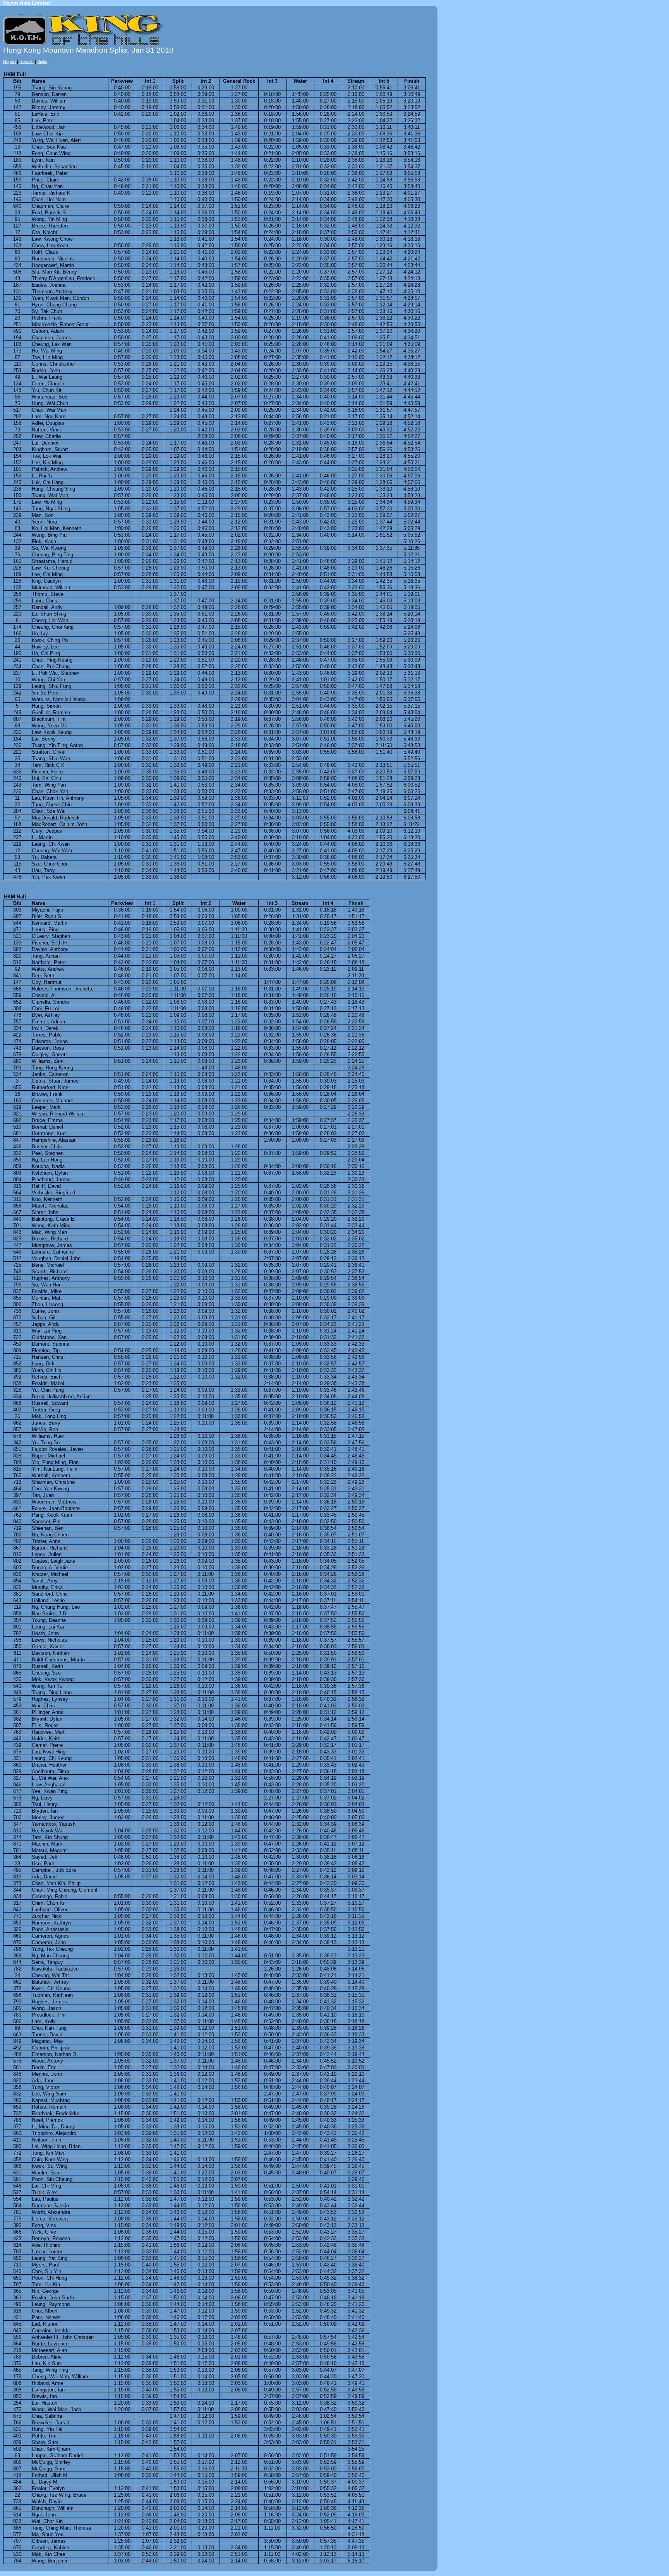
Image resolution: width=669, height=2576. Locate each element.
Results (27, 62)
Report (9, 62)
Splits (42, 62)
